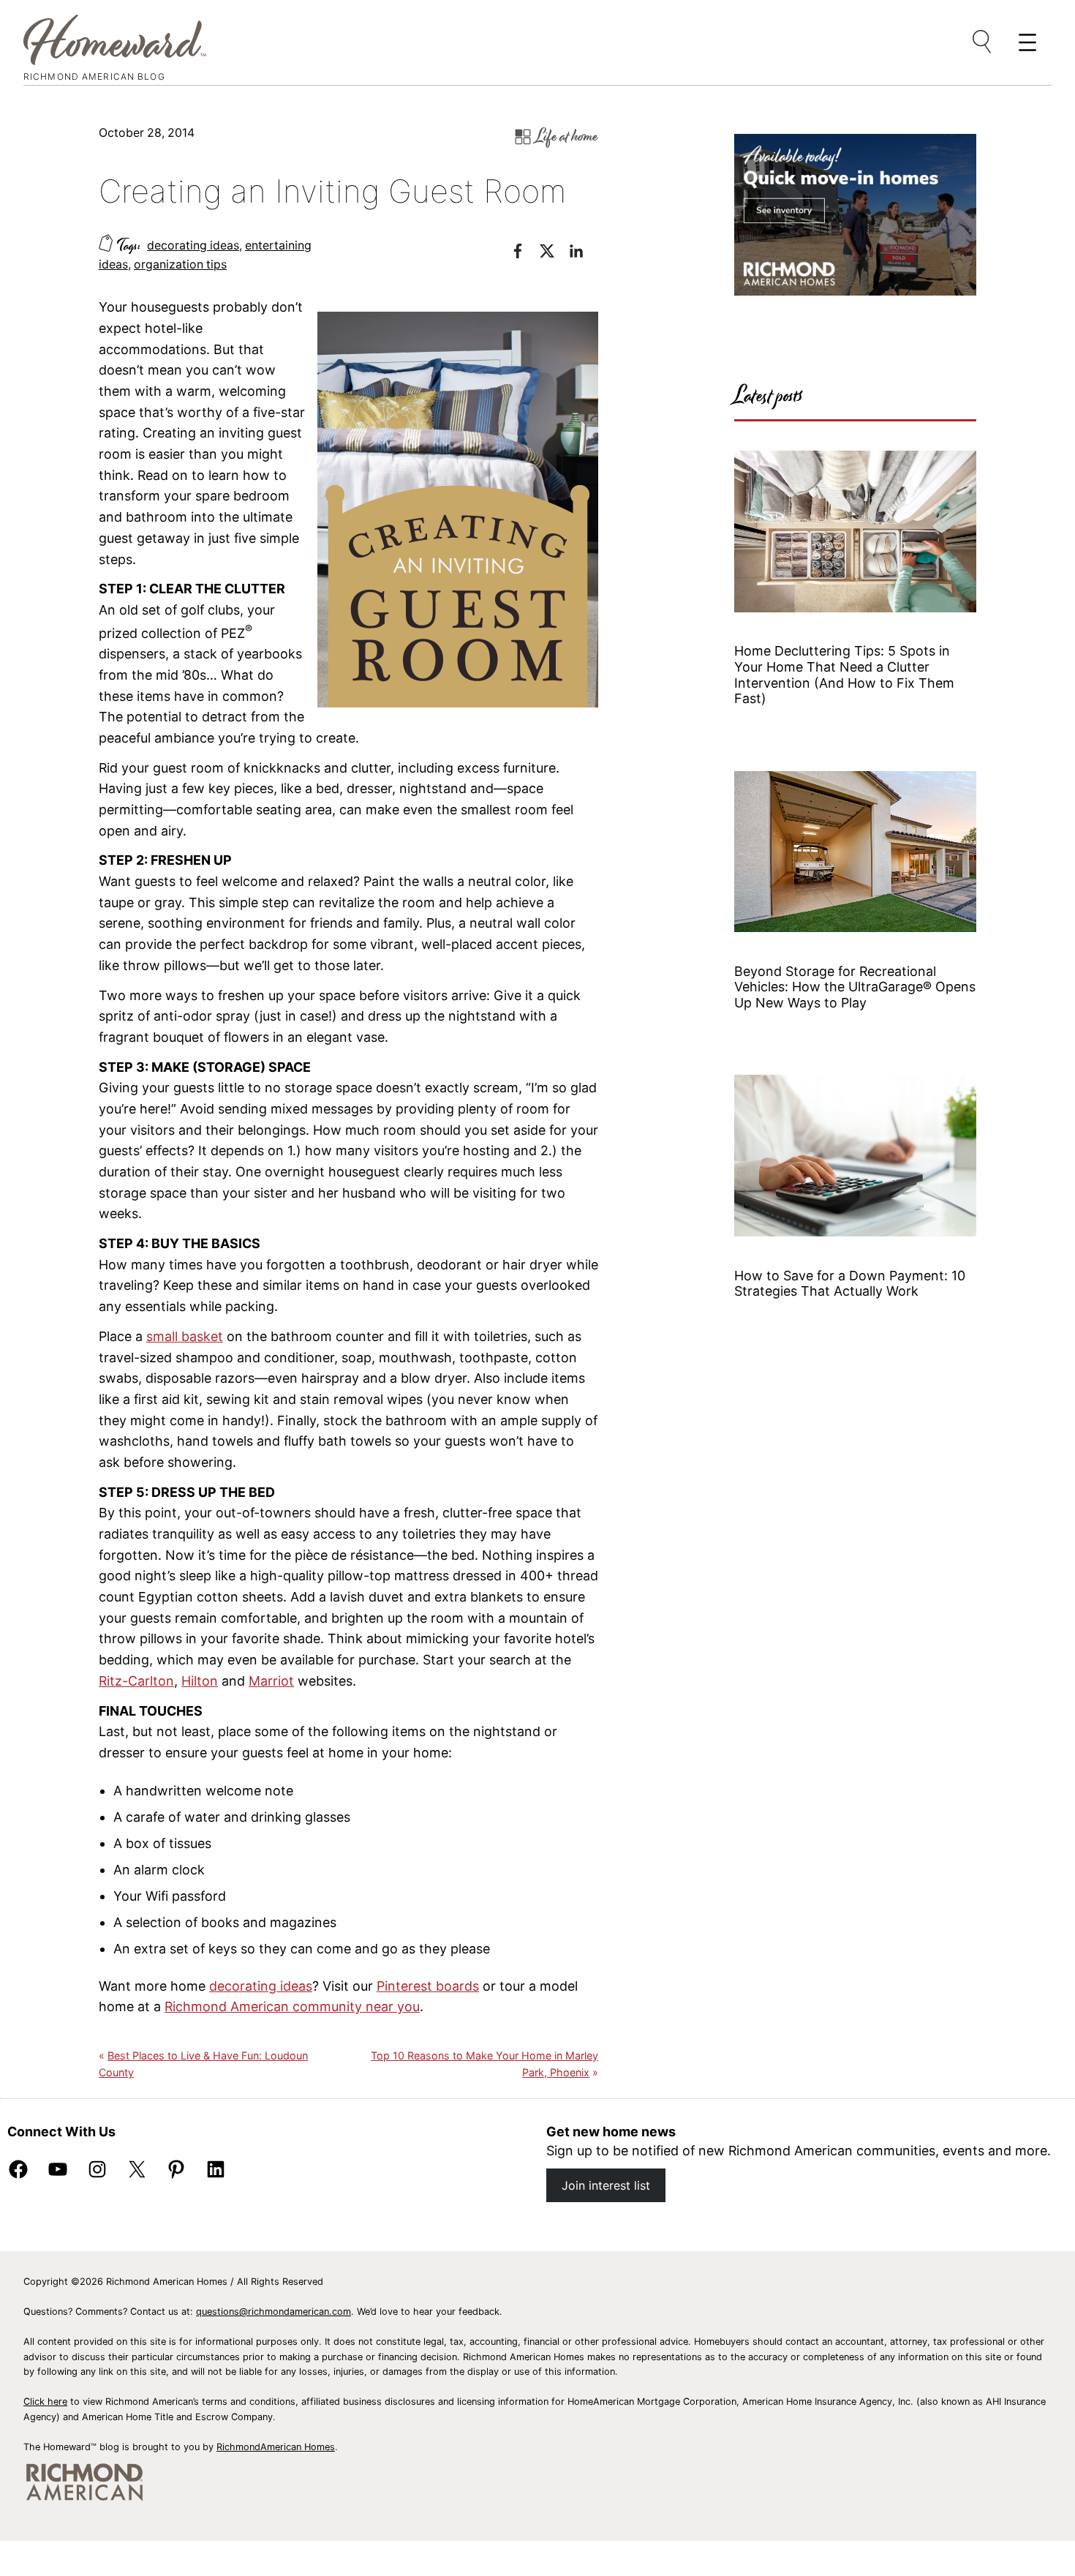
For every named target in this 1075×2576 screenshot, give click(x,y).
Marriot (271, 1681)
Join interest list (606, 2185)
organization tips (180, 264)
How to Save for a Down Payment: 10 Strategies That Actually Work (850, 1284)
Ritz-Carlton (136, 1681)
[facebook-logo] (525, 254)
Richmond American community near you (292, 2006)
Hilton (200, 1681)
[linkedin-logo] (584, 254)
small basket (185, 1336)
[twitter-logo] (554, 254)
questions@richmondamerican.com (274, 2312)
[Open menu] (983, 42)
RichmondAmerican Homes (276, 2447)
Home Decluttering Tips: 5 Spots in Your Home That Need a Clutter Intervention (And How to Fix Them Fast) (844, 675)
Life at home (567, 136)
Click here (45, 2402)
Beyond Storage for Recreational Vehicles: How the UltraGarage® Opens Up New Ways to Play (855, 987)
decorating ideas (193, 245)
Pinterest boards (428, 1986)
